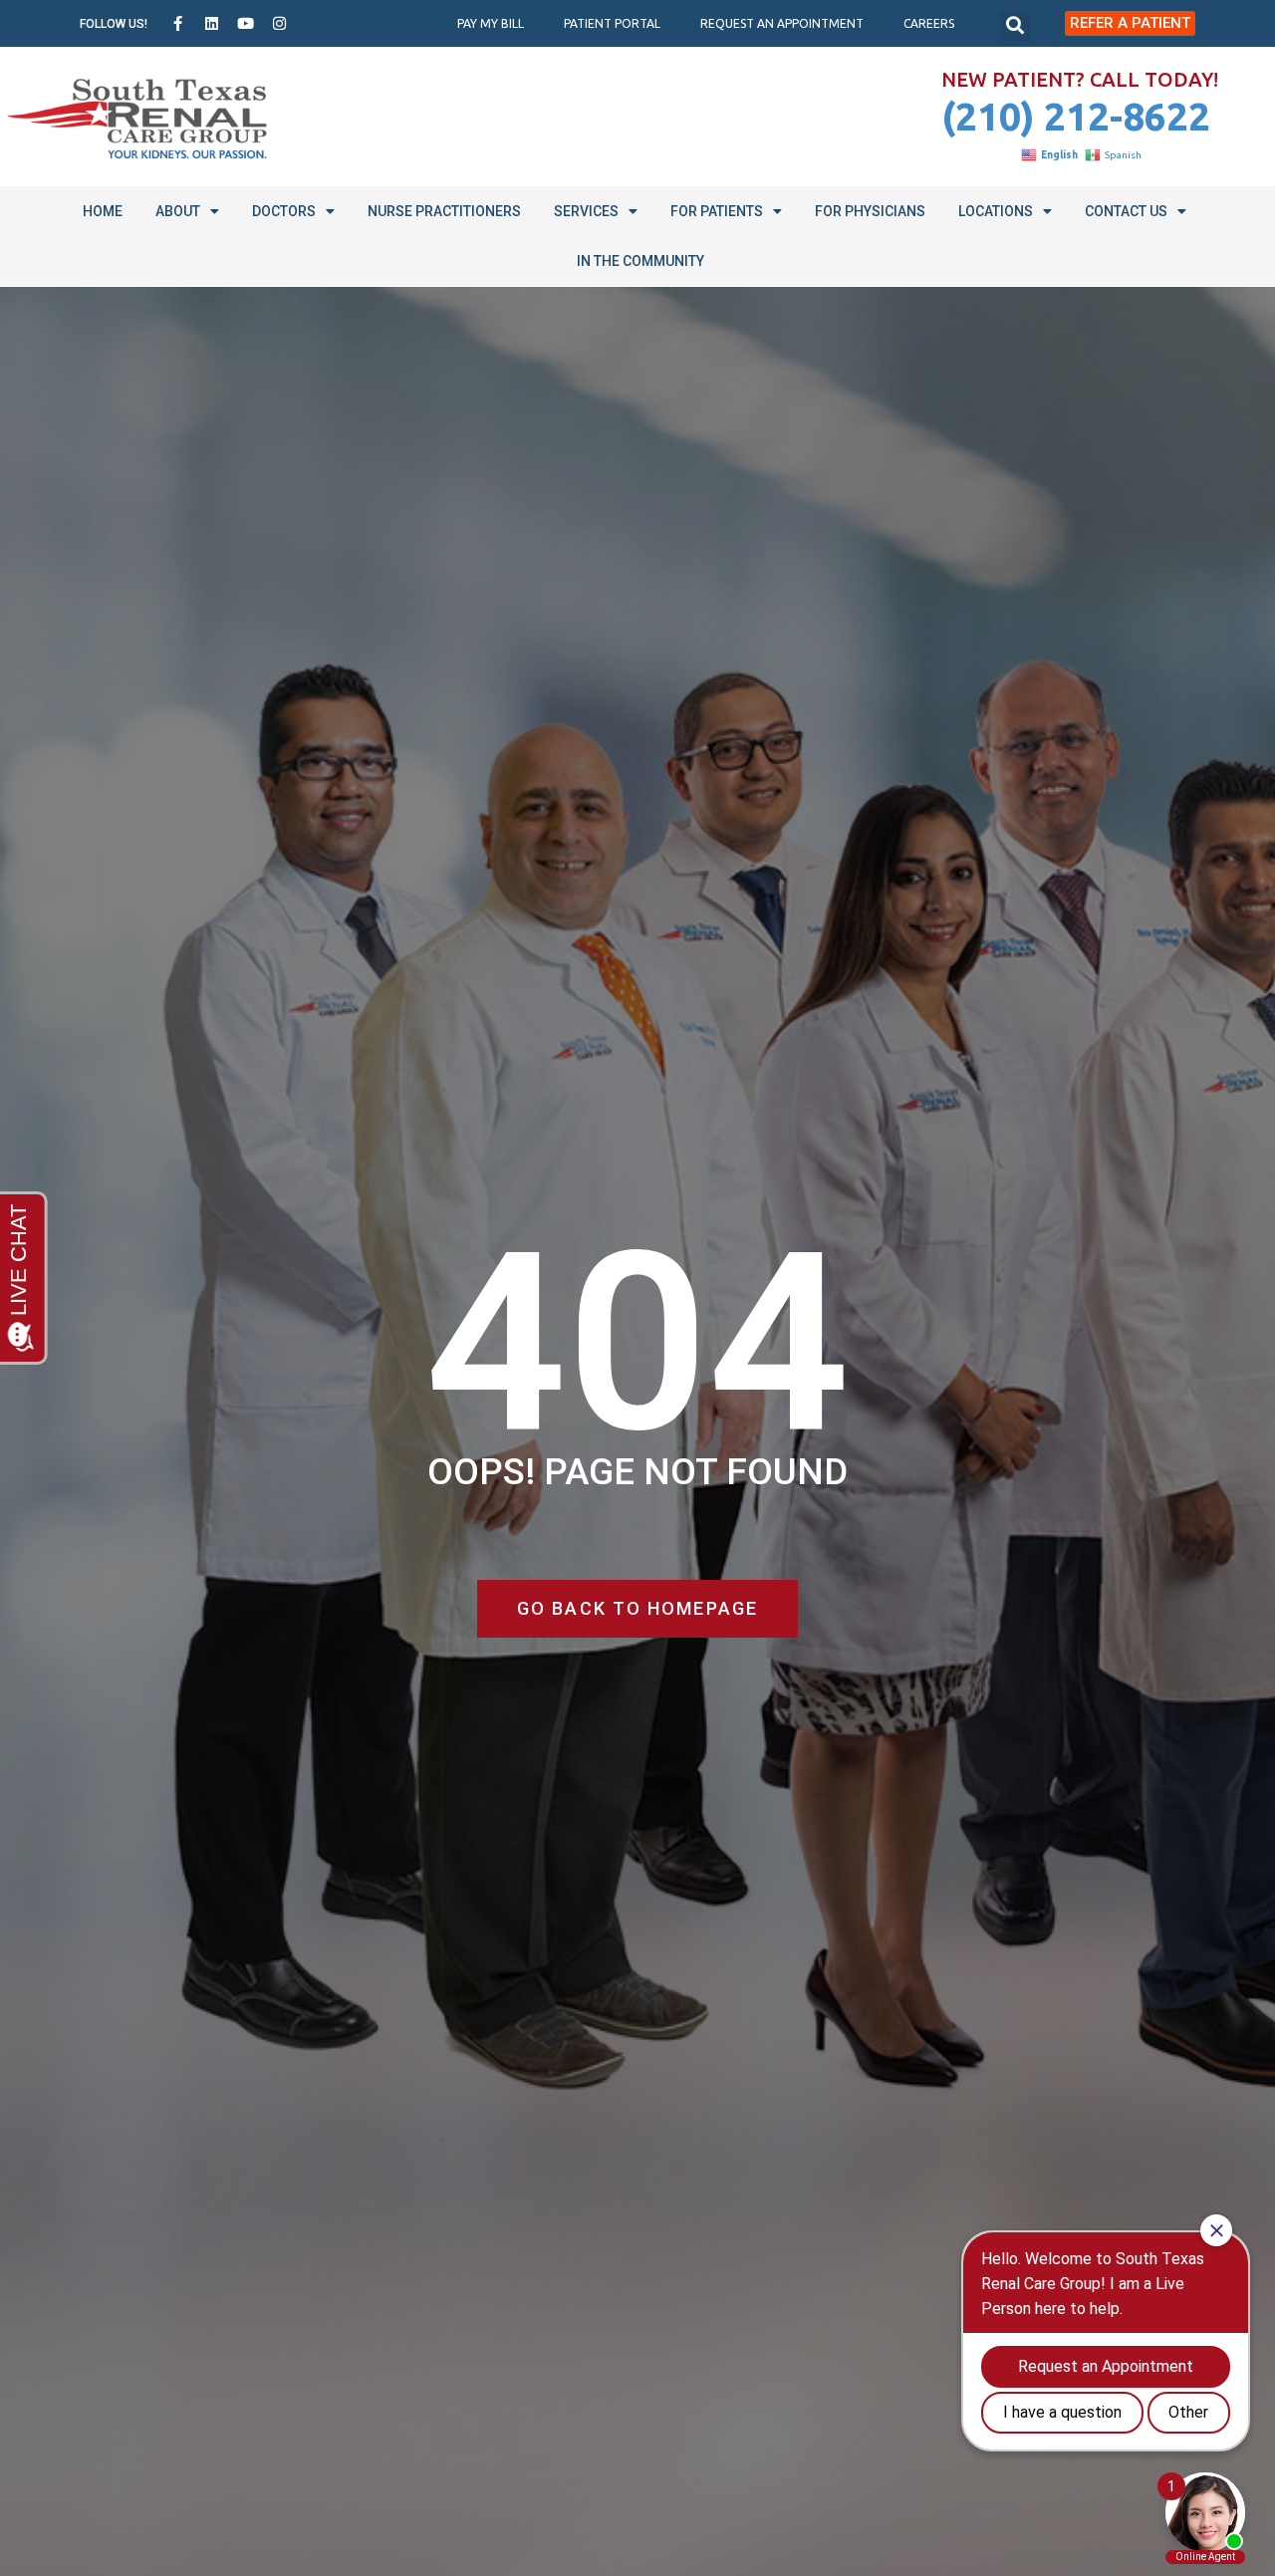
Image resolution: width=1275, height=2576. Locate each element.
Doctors (284, 211)
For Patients (717, 211)
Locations (996, 211)
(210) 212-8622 (1076, 116)
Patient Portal (612, 23)
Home (103, 211)
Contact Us (1126, 211)
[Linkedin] (212, 24)
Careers (929, 23)
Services (586, 211)
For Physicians (870, 211)
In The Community (640, 261)
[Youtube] (246, 24)
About (178, 211)
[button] (1015, 26)
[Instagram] (280, 24)
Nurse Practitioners (444, 211)
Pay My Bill (491, 23)
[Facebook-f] (178, 24)
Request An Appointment (782, 23)
